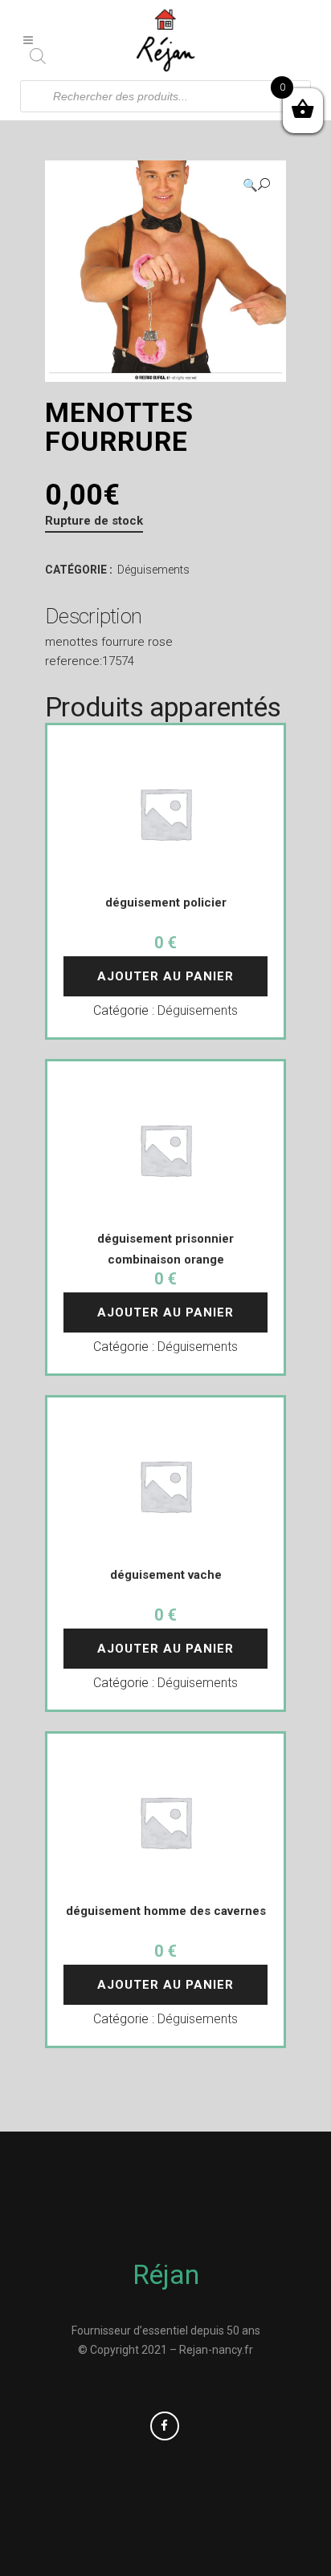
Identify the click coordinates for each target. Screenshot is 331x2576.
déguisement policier (166, 903)
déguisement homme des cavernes (166, 1911)
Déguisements (153, 570)
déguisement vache (166, 1575)
